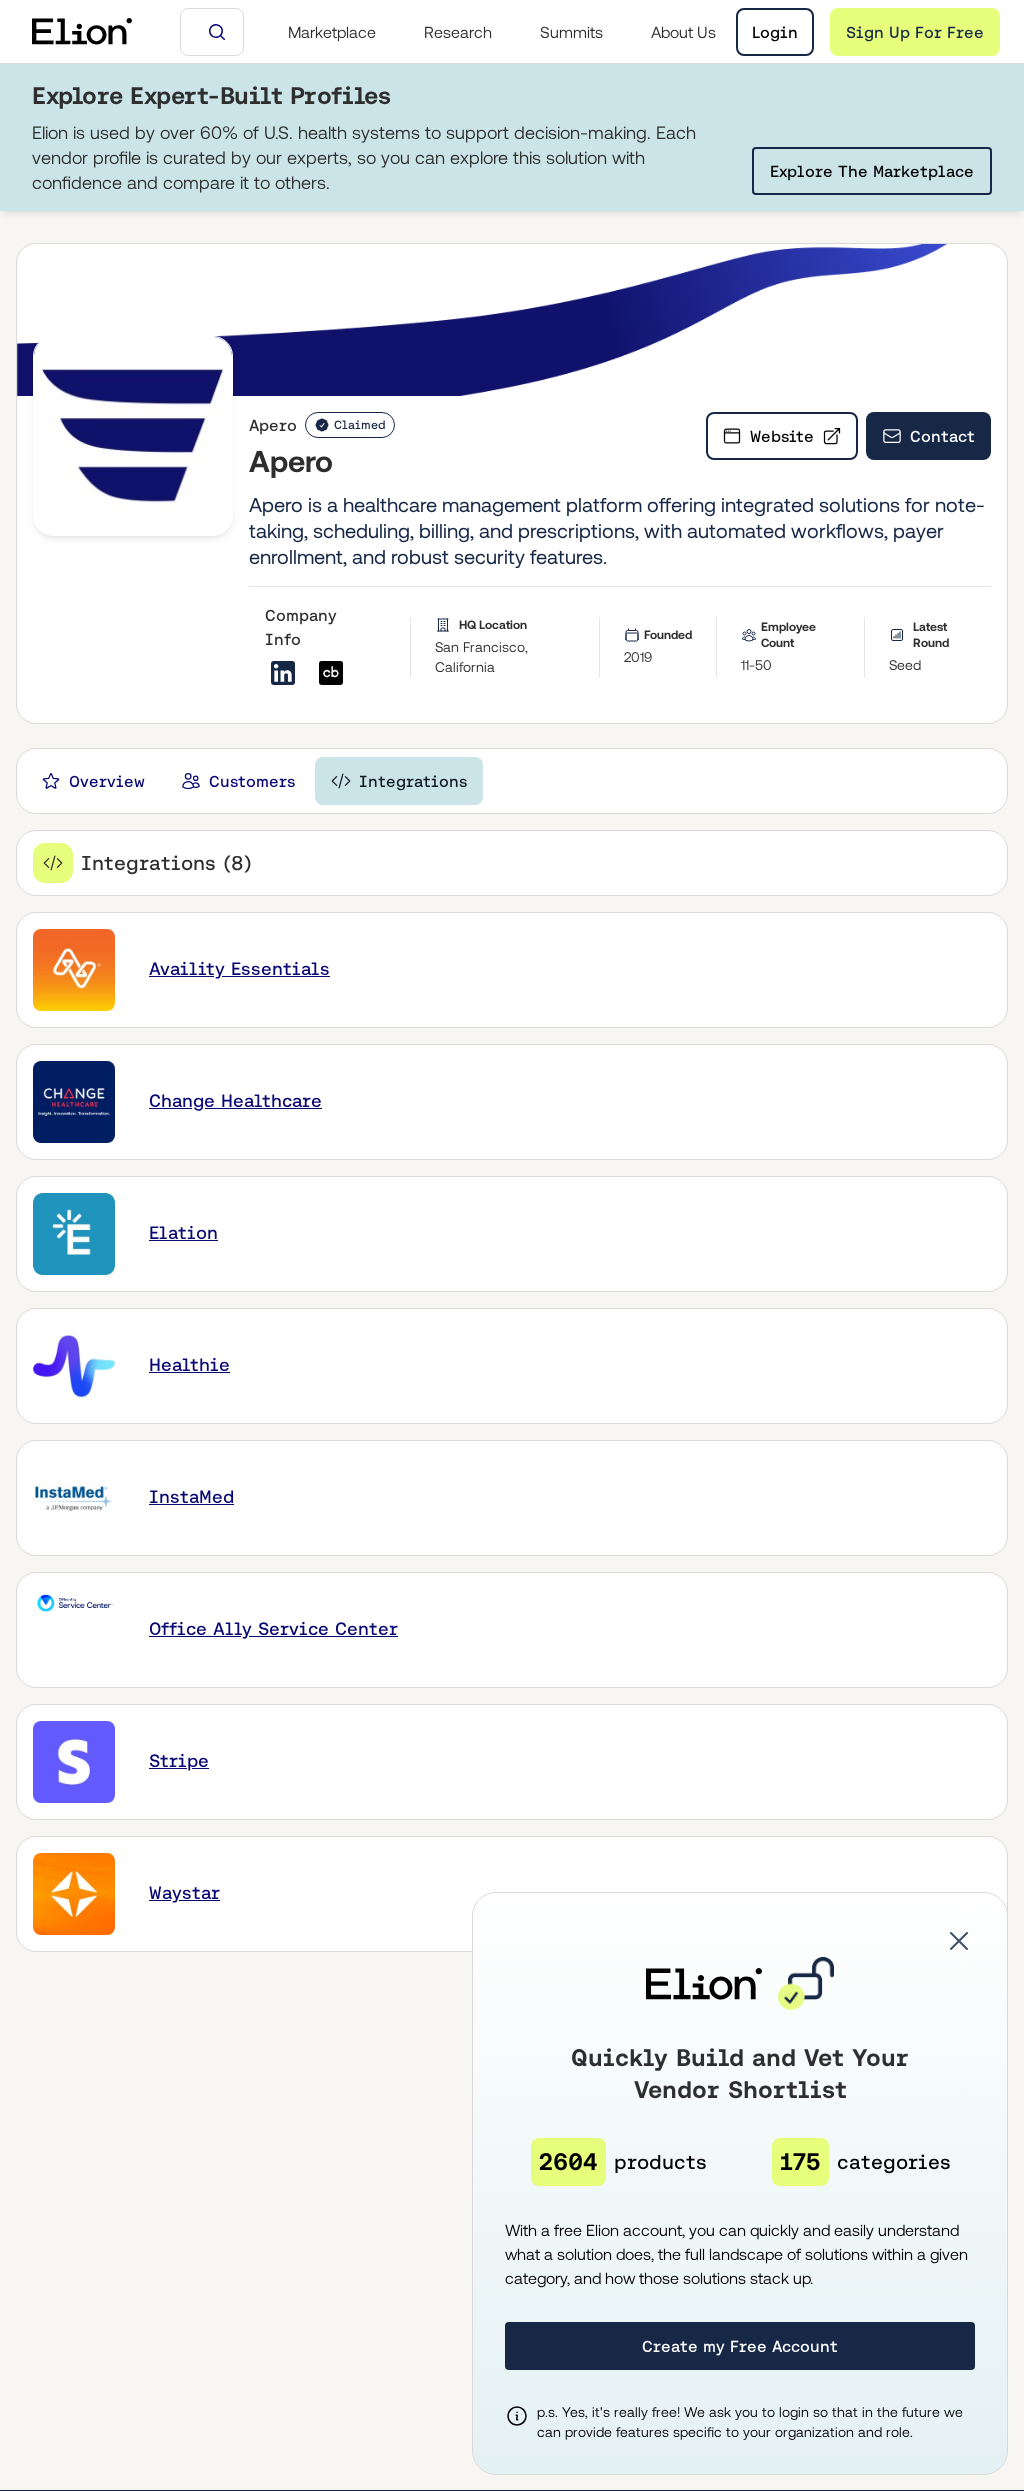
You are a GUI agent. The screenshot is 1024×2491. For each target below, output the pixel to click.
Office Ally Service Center (273, 1628)
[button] (959, 1941)
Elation (183, 1232)
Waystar (184, 1892)
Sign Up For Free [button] (915, 32)
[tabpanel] (512, 1391)
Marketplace (332, 32)
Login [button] (775, 32)
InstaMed (191, 1496)
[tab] (93, 781)
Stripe (179, 1760)
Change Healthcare (235, 1100)
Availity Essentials (239, 968)
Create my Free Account (740, 2346)
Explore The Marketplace (872, 171)
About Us (683, 32)
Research (458, 32)
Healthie (189, 1364)
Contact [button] (942, 436)
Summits (571, 32)
